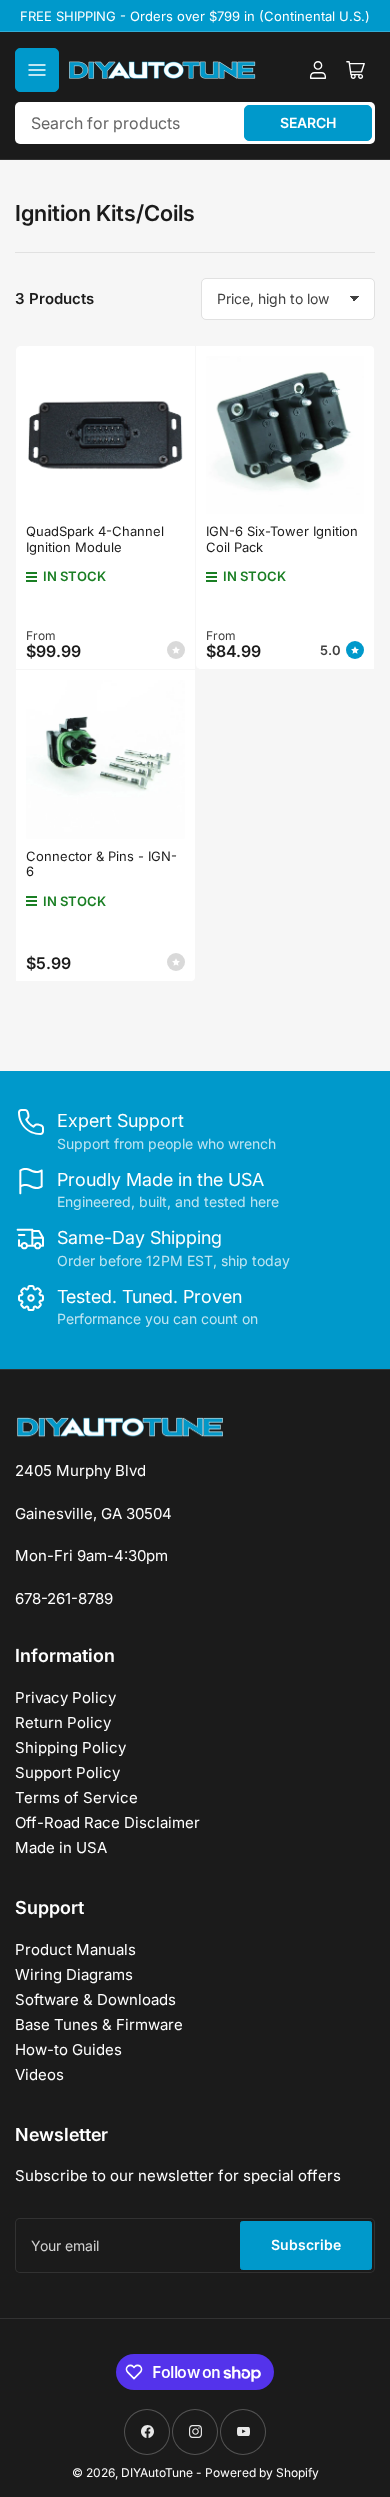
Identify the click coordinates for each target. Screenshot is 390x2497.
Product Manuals (75, 1949)
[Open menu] (37, 70)
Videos (39, 2074)
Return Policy (63, 1722)
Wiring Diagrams (74, 1974)
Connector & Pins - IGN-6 (101, 864)
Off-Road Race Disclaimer (107, 1822)
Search (308, 122)
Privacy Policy (65, 1697)
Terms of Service (76, 1797)
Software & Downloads (95, 1999)
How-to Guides (68, 2049)
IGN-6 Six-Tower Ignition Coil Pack (282, 539)
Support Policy (67, 1772)
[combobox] (195, 123)
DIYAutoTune (157, 2472)
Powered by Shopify (262, 2472)
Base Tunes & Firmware (99, 2024)
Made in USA (61, 1847)
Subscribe (306, 2244)
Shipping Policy (70, 1747)
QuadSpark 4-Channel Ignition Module (95, 539)
